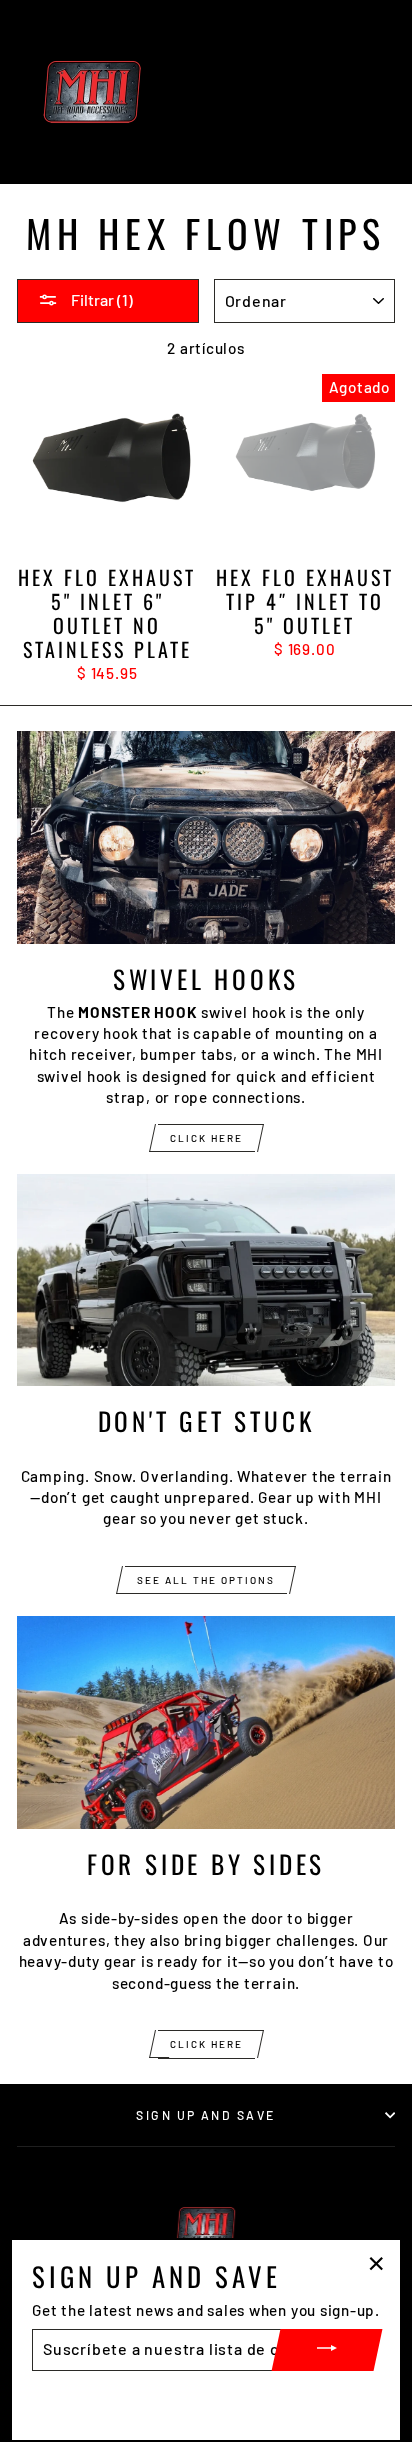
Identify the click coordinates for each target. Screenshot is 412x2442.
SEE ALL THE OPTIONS (206, 1580)
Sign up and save (205, 2115)
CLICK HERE (206, 1138)
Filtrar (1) (100, 299)
